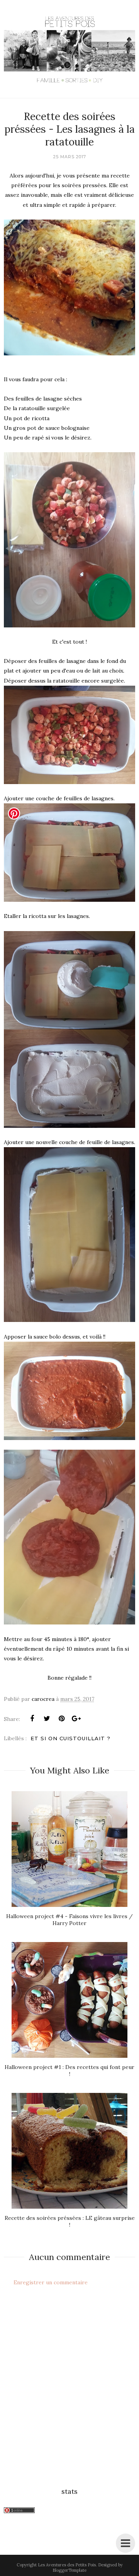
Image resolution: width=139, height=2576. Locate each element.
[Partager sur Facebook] (32, 1719)
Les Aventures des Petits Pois (67, 2565)
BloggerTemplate (69, 2570)
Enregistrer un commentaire (51, 2282)
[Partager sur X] (47, 1719)
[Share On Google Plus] (76, 1719)
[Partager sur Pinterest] (61, 1719)
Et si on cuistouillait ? (70, 1738)
